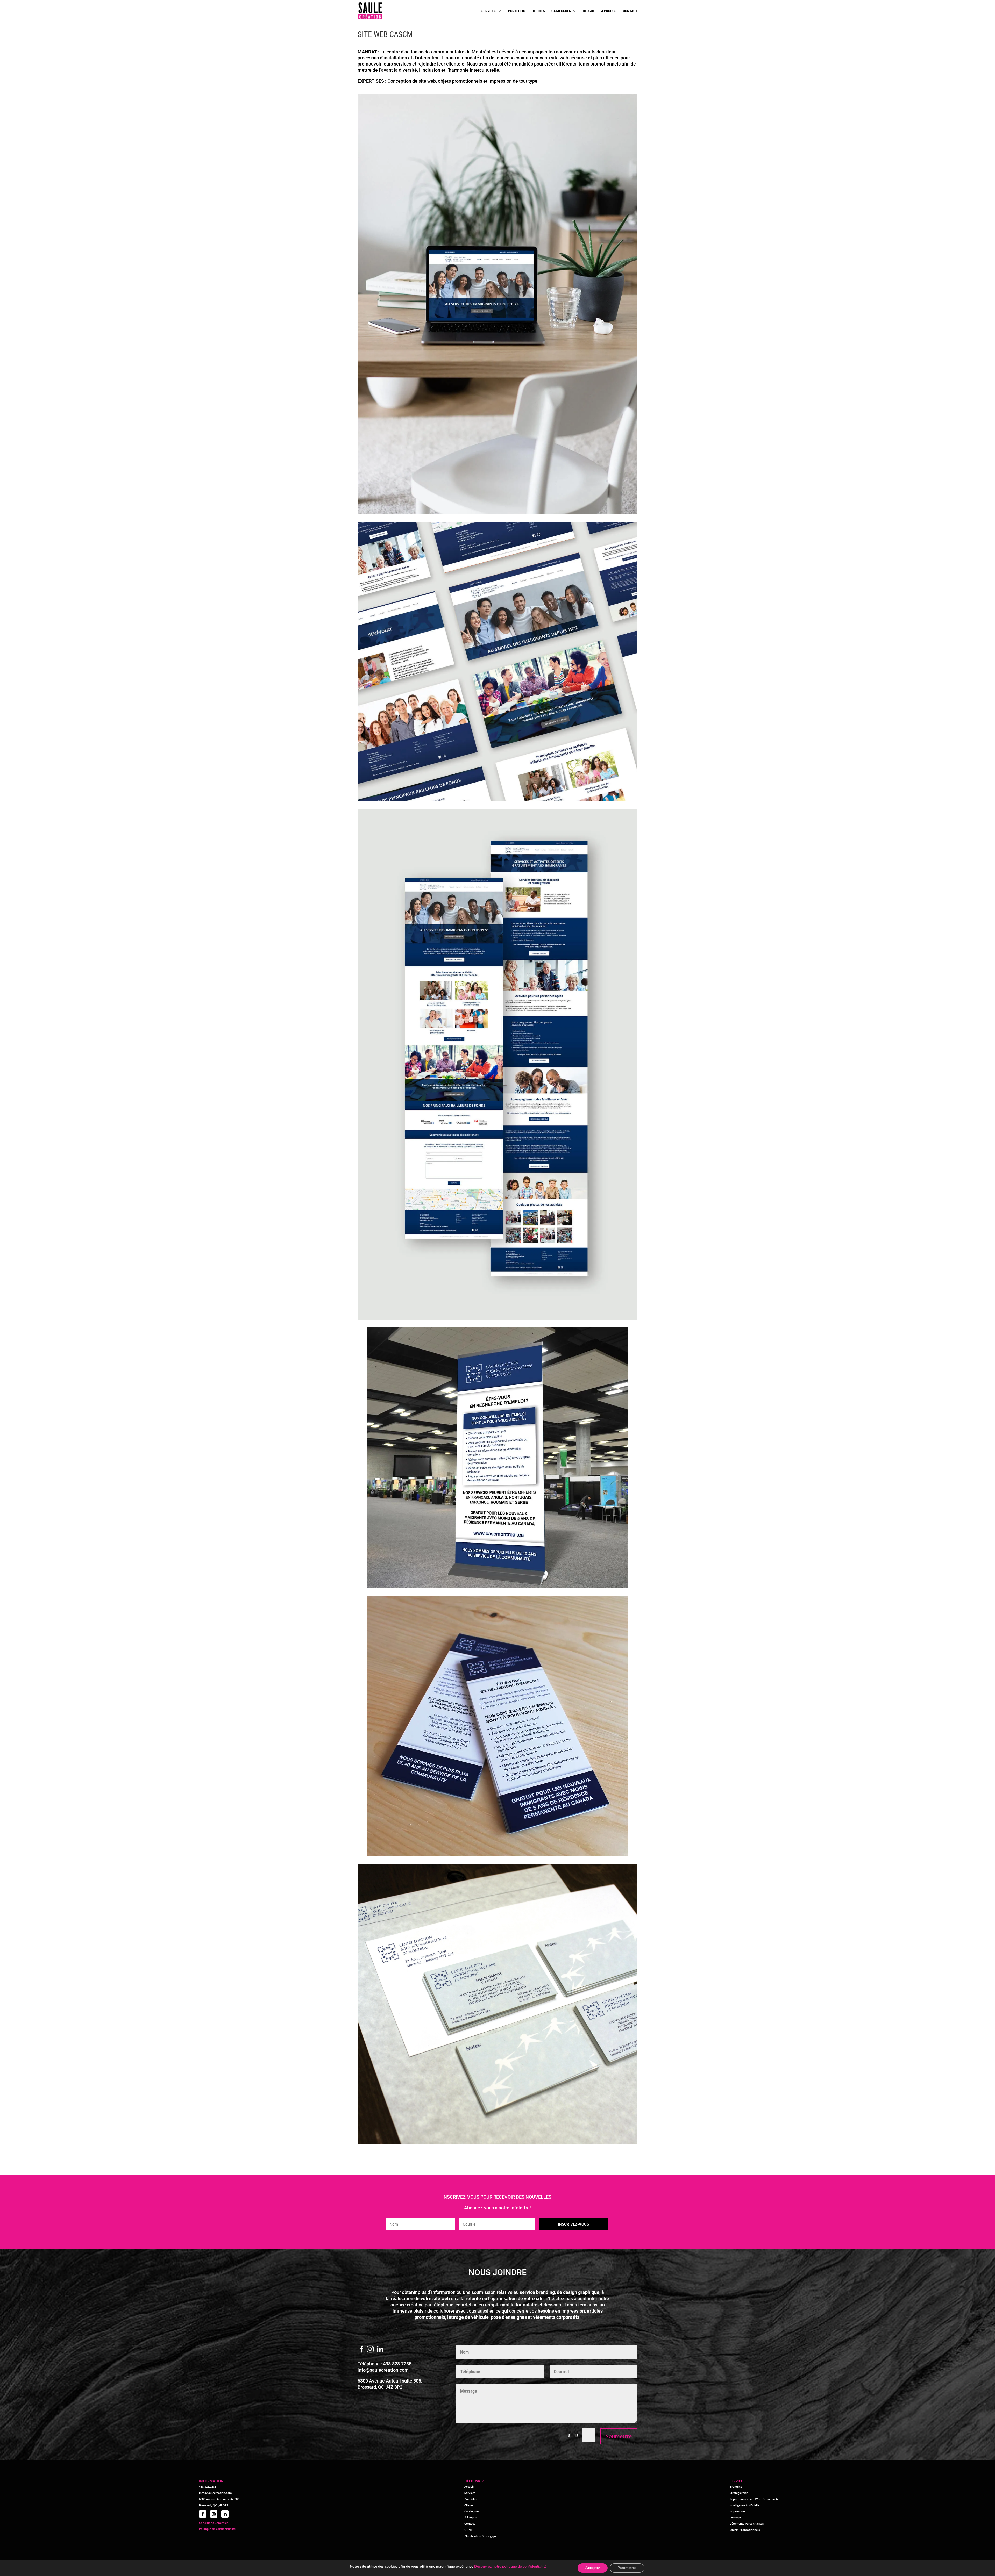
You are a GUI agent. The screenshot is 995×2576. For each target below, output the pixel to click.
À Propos (471, 2517)
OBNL (468, 2530)
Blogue (589, 11)
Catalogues (561, 11)
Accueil (469, 2487)
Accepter (593, 2568)
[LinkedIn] (380, 2350)
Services (489, 11)
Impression (737, 2511)
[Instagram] (370, 2350)
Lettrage (735, 2517)
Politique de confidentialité (217, 2529)
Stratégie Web (739, 2493)
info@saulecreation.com (383, 2370)
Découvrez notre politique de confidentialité (510, 2567)
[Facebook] (361, 2350)
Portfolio (517, 11)
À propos (609, 11)
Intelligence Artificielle (744, 2505)
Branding (736, 2487)
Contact (630, 11)
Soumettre (619, 2436)
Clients (538, 11)
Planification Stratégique (481, 2536)
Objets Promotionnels (745, 2530)
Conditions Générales (214, 2523)
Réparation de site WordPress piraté (754, 2499)
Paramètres (627, 2568)
